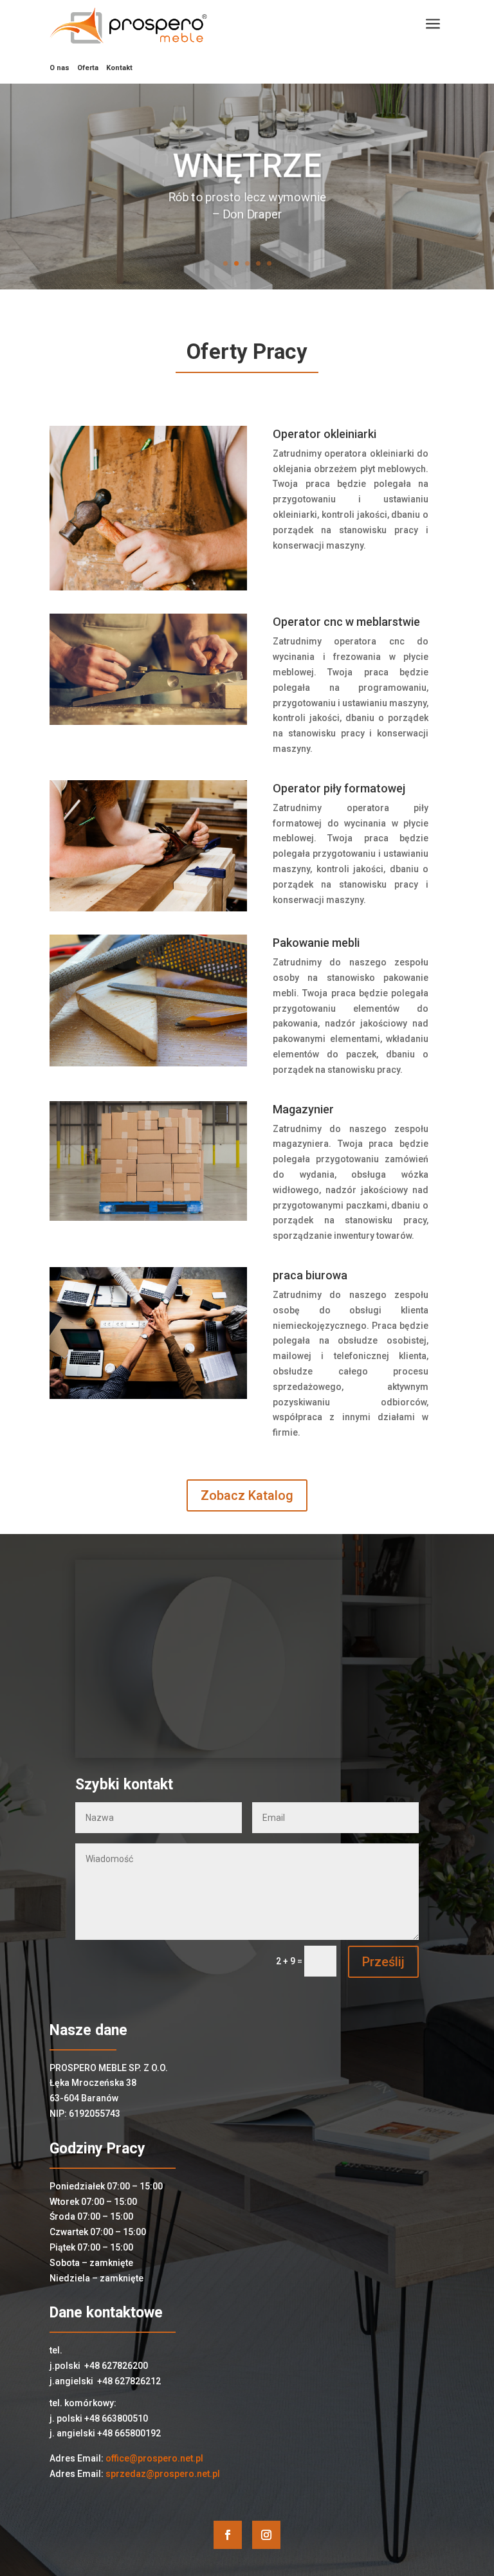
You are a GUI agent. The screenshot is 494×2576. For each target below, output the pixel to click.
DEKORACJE (247, 167)
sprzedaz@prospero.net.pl (163, 2474)
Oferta (88, 68)
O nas (59, 68)
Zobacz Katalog (247, 1495)
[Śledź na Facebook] (228, 2535)
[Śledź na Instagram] (266, 2535)
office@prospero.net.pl (154, 2458)
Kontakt (119, 68)
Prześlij (383, 1962)
